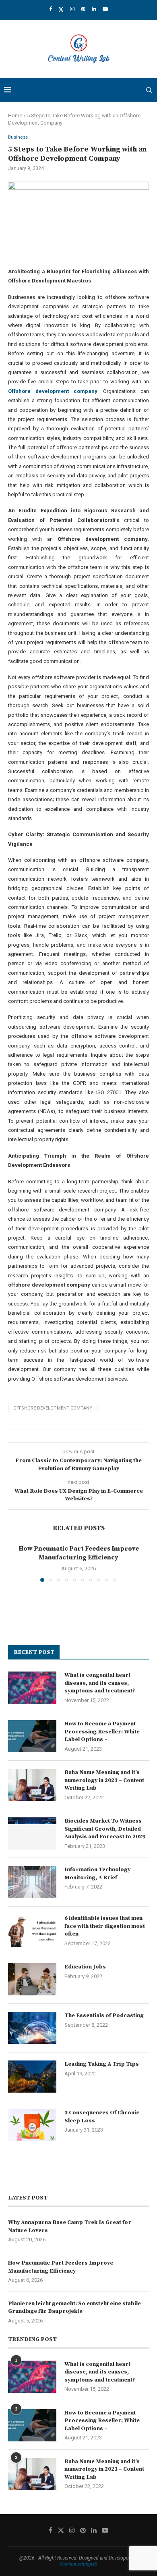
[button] (19, 1563)
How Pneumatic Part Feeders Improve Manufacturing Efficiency (61, 2267)
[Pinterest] (83, 9)
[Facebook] (51, 9)
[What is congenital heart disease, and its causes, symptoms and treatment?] (32, 1688)
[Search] (149, 90)
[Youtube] (105, 9)
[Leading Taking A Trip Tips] (32, 2077)
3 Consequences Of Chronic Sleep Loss (102, 2117)
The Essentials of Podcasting (104, 2015)
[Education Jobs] (32, 1979)
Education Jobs (85, 1967)
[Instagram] (72, 9)
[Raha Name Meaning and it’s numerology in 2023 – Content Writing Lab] (32, 1785)
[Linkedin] (94, 9)
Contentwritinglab (79, 2564)
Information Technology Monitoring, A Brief (97, 1874)
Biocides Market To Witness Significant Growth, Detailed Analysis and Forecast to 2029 (105, 1829)
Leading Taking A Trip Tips (102, 2064)
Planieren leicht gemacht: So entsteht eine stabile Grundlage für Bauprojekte (74, 2308)
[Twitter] (61, 9)
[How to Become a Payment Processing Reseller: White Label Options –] (32, 1736)
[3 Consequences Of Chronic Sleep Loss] (32, 2125)
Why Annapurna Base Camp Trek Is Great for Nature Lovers (70, 2226)
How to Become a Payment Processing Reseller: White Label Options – (102, 1732)
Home (15, 116)
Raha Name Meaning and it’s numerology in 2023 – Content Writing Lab (104, 1780)
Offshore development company (53, 1408)
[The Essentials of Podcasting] (32, 2028)
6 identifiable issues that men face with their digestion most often (105, 1926)
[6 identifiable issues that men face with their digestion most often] (32, 1931)
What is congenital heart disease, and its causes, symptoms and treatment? (100, 1683)
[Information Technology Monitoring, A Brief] (32, 1882)
